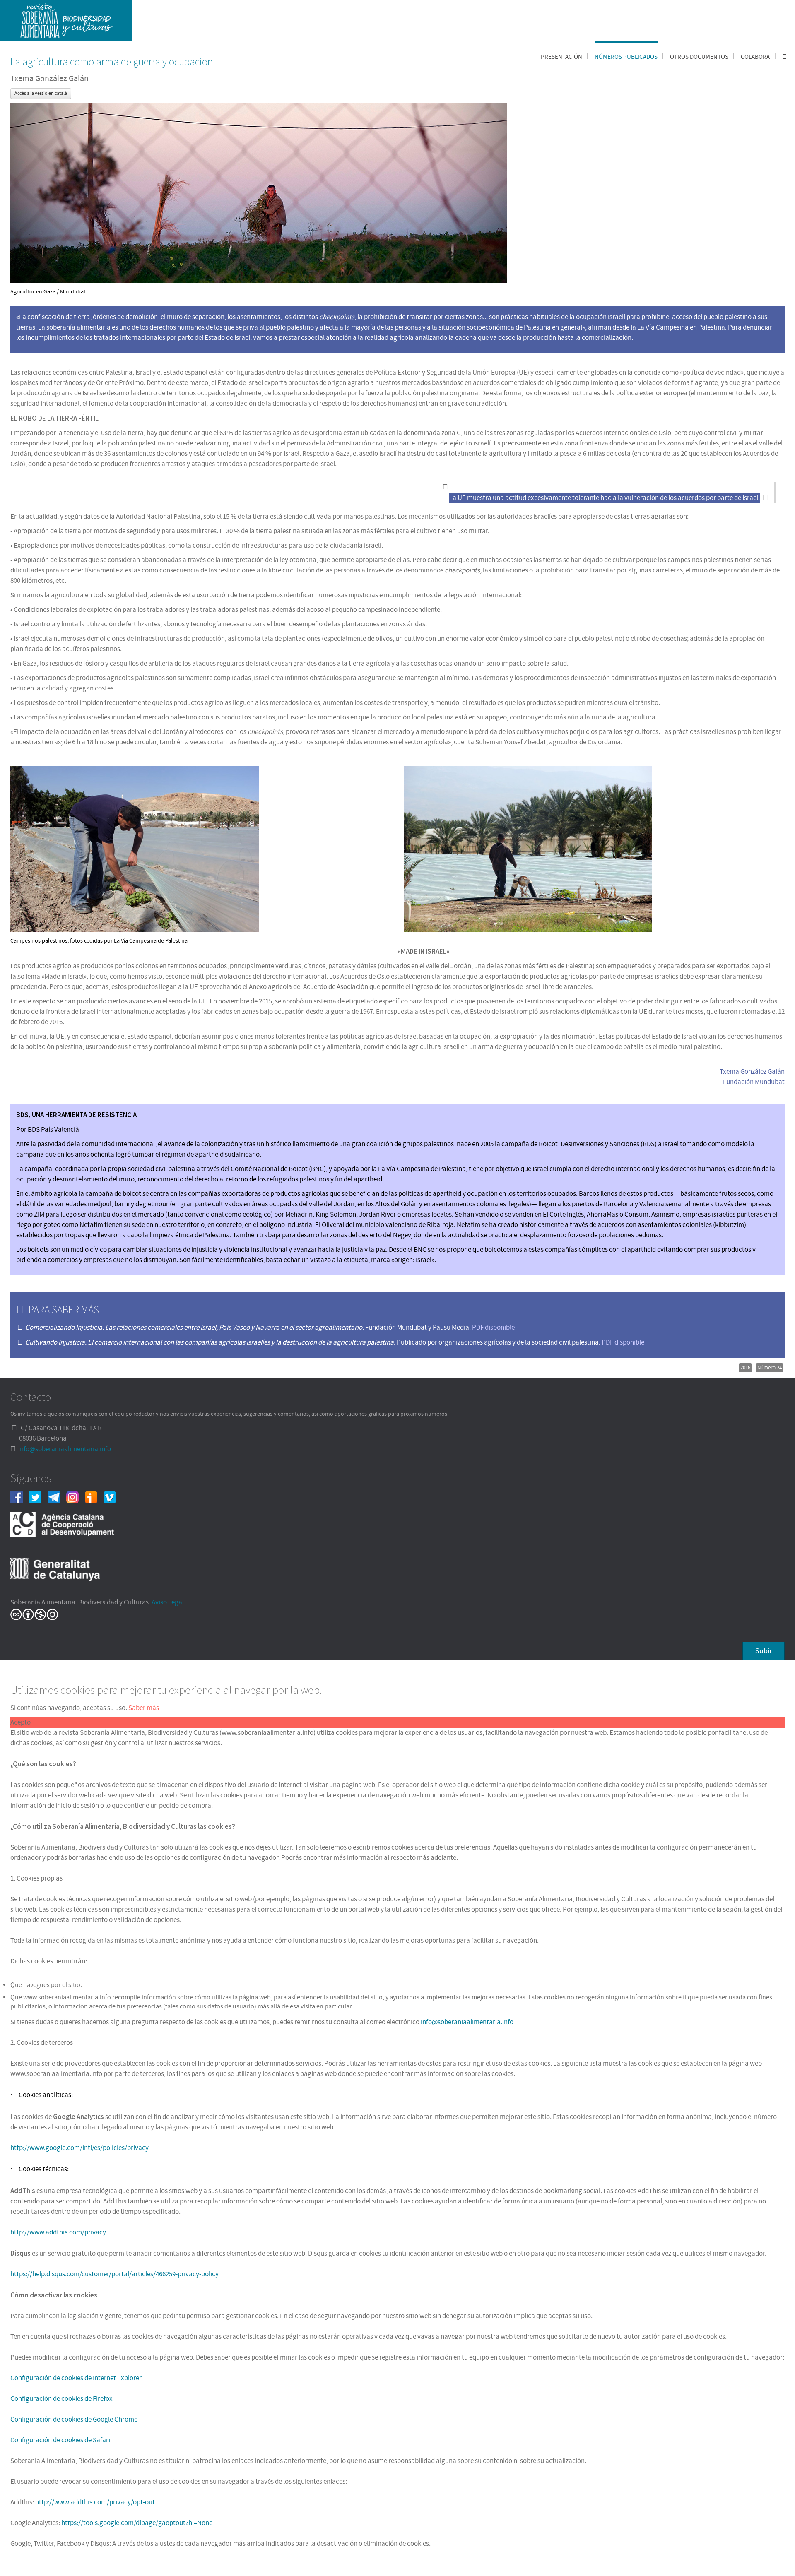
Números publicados (626, 57)
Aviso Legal (168, 1602)
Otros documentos (699, 57)
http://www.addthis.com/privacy (58, 2232)
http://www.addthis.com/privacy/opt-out (95, 2502)
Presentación (561, 57)
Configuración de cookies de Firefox (61, 2399)
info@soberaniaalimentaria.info (65, 1449)
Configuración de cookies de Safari (60, 2440)
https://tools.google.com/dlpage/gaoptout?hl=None (137, 2523)
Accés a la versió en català (41, 93)
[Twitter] (38, 1497)
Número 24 (770, 1368)
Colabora (755, 57)
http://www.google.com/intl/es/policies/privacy (79, 2148)
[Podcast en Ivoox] (94, 1497)
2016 (745, 1368)
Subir (764, 1651)
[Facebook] (20, 1497)
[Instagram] (76, 1497)
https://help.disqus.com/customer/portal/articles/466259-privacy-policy (114, 2274)
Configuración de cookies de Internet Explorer (76, 2378)
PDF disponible (493, 1328)
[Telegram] (57, 1497)
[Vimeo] (113, 1497)
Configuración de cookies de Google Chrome (74, 2420)
